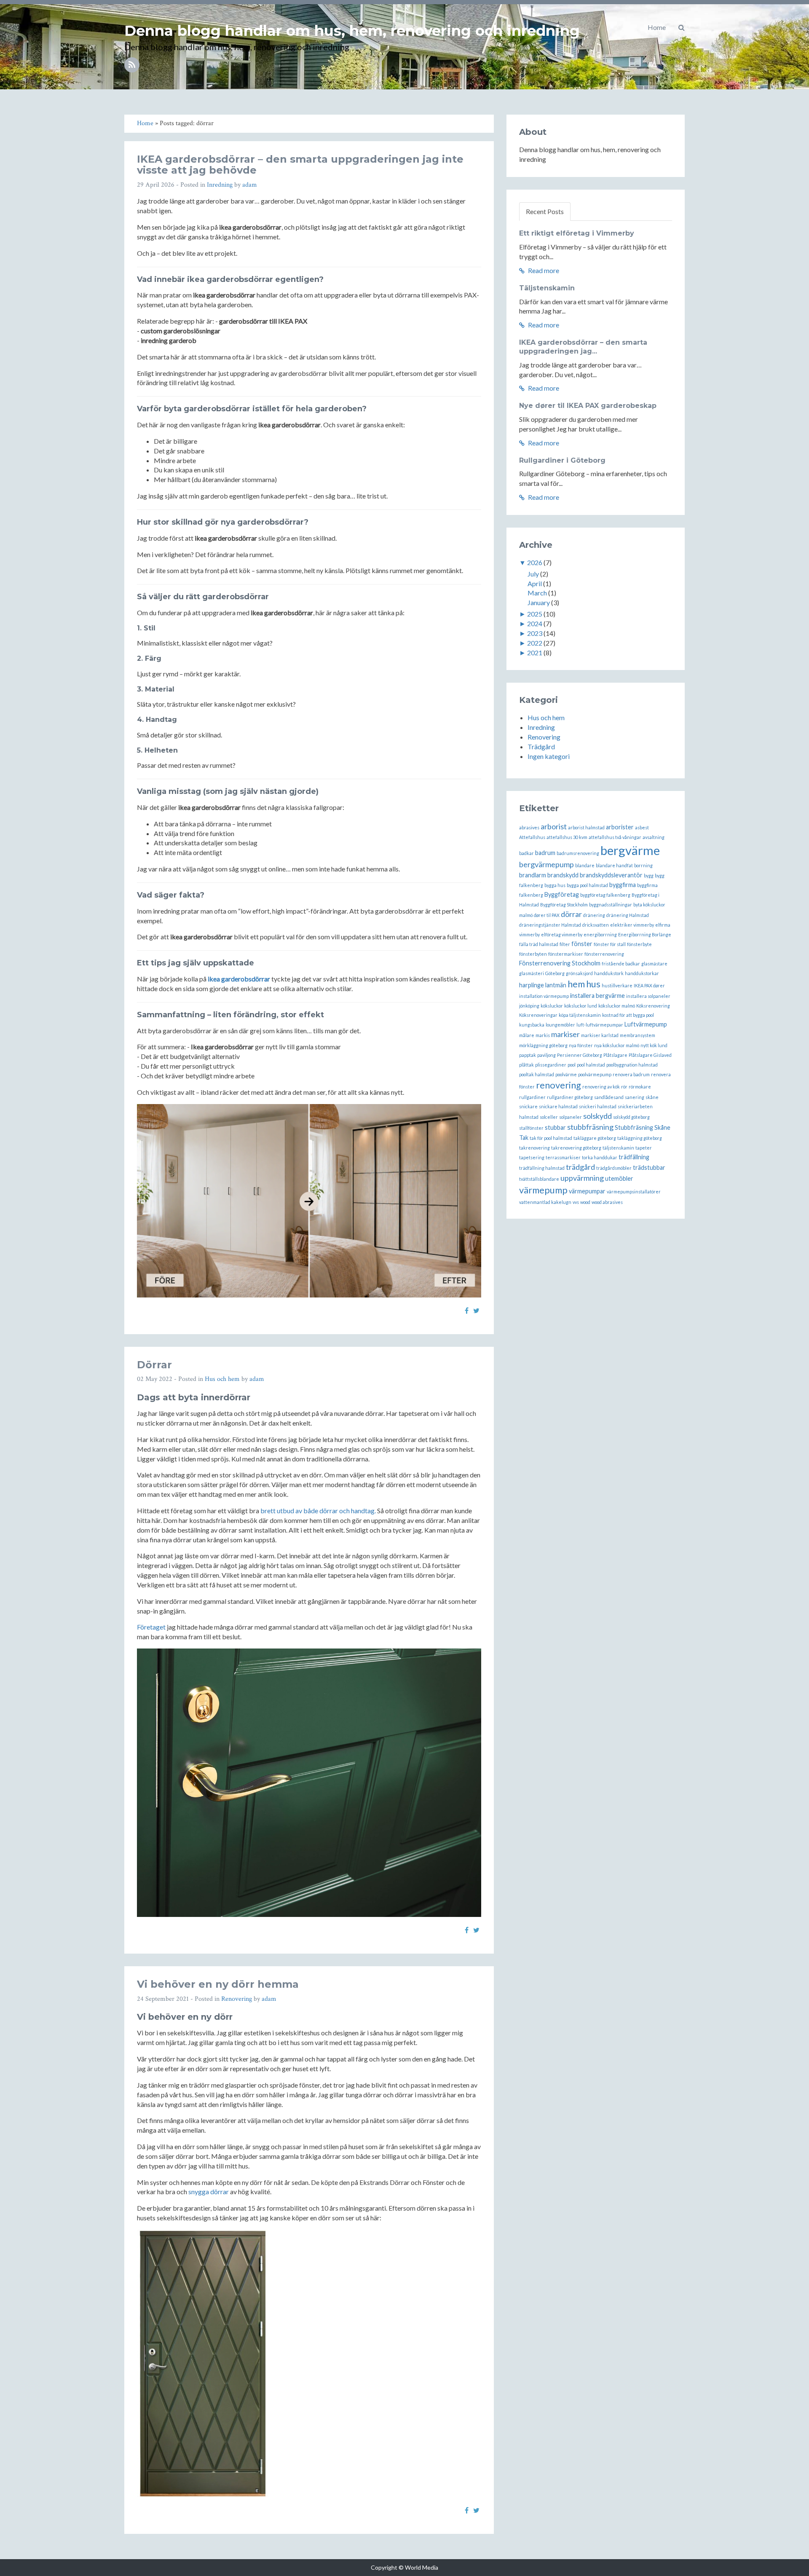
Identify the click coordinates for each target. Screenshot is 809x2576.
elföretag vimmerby (562, 934)
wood (585, 1202)
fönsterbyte (639, 944)
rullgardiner (532, 1097)
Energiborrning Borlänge (645, 934)
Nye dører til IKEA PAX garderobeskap (588, 406)
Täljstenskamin (547, 288)
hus (593, 984)
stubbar (555, 1127)
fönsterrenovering (604, 954)
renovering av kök (601, 1087)
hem (576, 984)
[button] (682, 27)
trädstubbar (649, 1167)
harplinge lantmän (543, 985)
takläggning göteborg (640, 1138)
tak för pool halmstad (551, 1138)
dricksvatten (596, 925)
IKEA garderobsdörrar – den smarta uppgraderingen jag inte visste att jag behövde (300, 165)
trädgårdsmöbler (614, 1168)
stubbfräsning (590, 1127)
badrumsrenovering (578, 853)
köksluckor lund (581, 1006)
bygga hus (555, 885)
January (539, 602)
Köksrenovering (653, 1006)
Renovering (237, 1999)
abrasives (529, 827)
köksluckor (552, 1006)
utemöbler (619, 1178)
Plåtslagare (615, 1055)
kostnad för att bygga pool (628, 1015)
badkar (526, 853)
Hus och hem (222, 1379)
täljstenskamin (618, 1148)
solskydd (597, 1116)
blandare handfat (614, 865)
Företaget (151, 1627)
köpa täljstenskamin (580, 1015)
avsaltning (654, 837)
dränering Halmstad (628, 915)
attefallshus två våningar (615, 837)
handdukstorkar (642, 973)
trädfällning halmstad (542, 1168)
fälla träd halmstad (539, 944)
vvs (576, 1202)
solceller (549, 1117)
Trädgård (541, 747)
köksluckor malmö (617, 1006)
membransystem (638, 1035)
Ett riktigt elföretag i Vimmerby (577, 233)
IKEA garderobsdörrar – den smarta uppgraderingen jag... (583, 347)
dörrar (571, 914)
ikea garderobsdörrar (239, 979)
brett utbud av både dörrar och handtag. (318, 1510)
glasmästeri (532, 973)
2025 (535, 614)
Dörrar (154, 1365)
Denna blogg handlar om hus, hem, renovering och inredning (352, 31)
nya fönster (581, 1045)
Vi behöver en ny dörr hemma (218, 1984)
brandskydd (563, 875)
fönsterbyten (533, 954)
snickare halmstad (558, 1106)
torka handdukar (600, 1157)
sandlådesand (609, 1097)
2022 (535, 643)
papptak (528, 1055)
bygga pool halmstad (587, 885)
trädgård (580, 1167)
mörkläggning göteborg (543, 1045)
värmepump (543, 1190)
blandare (585, 865)
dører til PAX (547, 915)
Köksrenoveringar (538, 1015)
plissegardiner (551, 1065)
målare (527, 1035)
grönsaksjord (579, 973)
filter (565, 944)
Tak (524, 1138)
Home (657, 27)
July (533, 574)
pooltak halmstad (537, 1074)
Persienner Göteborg (580, 1055)
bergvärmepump (546, 864)
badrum (545, 853)
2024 (535, 623)
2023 (535, 633)
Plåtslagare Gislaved (650, 1055)
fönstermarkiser (566, 954)
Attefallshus (532, 837)
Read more (543, 270)
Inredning (220, 185)
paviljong (546, 1055)
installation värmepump (544, 996)
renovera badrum (631, 1074)
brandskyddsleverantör (611, 875)
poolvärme (566, 1074)
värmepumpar (587, 1191)
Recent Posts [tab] (545, 211)
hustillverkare (617, 985)
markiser (565, 1034)
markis (543, 1035)
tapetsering (532, 1157)
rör (624, 1087)
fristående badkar (621, 964)
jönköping (529, 1006)
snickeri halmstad (598, 1106)
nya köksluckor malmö (617, 1045)
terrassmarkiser (563, 1157)
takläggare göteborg (595, 1138)
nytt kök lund (654, 1045)
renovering (559, 1085)
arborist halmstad (586, 827)
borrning (643, 865)
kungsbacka (532, 1025)
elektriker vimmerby (632, 925)
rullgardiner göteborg (570, 1097)
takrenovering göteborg (576, 1148)
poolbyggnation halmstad (632, 1065)
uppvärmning (582, 1178)
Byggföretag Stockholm (564, 905)
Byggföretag (562, 894)
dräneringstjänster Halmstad (550, 925)
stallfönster (531, 1128)
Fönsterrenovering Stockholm (560, 963)
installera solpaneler (648, 996)
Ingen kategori (549, 756)
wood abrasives (607, 1202)
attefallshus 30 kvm (567, 837)
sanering (635, 1097)
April (535, 583)
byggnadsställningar (611, 905)
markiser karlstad (600, 1035)
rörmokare (640, 1087)
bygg (649, 875)
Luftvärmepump (646, 1024)
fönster (582, 944)
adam (250, 185)
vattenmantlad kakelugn (545, 1202)
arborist (554, 826)
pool (572, 1065)
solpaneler (571, 1117)
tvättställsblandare (539, 1179)
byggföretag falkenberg (605, 895)
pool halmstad (591, 1065)
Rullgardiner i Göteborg (562, 460)
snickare (528, 1106)
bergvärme (630, 850)
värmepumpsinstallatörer (634, 1192)
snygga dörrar (209, 2191)
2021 (535, 653)
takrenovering (534, 1148)
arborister (620, 827)
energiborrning (600, 934)
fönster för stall (610, 944)
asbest (642, 827)
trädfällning (634, 1157)
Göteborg (555, 973)
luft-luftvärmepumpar (600, 1025)
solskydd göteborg (631, 1117)
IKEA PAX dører (649, 985)
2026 (535, 562)
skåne (652, 1097)
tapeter (644, 1148)
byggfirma (623, 885)
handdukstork (609, 973)
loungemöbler (560, 1025)
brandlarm (533, 875)
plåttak (526, 1065)
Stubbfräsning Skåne (643, 1127)
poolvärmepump (595, 1074)
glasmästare (654, 964)
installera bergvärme (597, 996)
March (537, 593)
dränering (594, 915)
